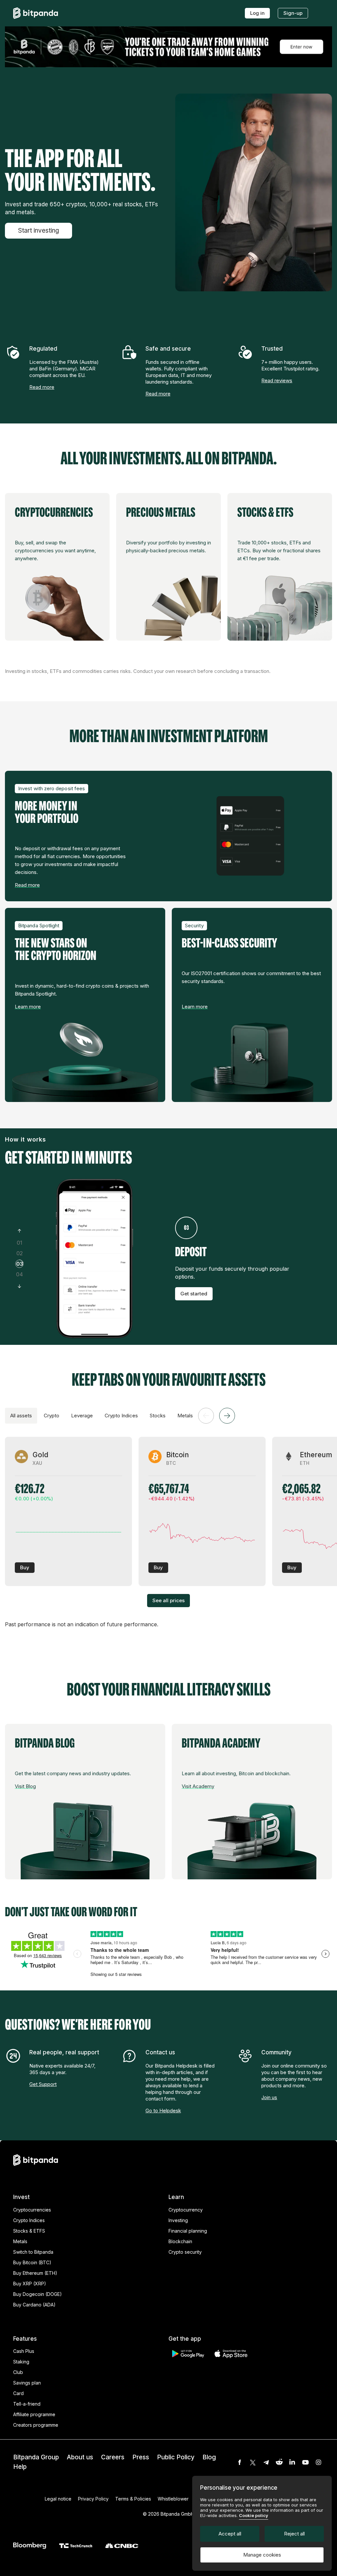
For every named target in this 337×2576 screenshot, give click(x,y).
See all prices (168, 1600)
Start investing (39, 231)
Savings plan (27, 2383)
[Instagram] (319, 2462)
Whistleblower (173, 2499)
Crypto (52, 1416)
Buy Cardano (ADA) (34, 2305)
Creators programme (36, 2425)
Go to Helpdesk (163, 2111)
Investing (178, 2220)
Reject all (294, 2534)
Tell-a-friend (27, 2404)
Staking (21, 2362)
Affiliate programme (34, 2414)
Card (18, 2393)
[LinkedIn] (292, 2462)
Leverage (82, 1416)
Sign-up (293, 13)
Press (141, 2457)
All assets (21, 1416)
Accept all (230, 2534)
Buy (25, 1567)
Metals (185, 1416)
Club (18, 2372)
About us (80, 2457)
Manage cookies (262, 2555)
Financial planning (188, 2231)
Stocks (158, 1416)
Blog (209, 2457)
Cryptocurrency (186, 2210)
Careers (113, 2457)
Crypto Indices (121, 1416)
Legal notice (58, 2499)
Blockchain (180, 2241)
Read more (42, 387)
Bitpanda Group (36, 2457)
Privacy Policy (93, 2499)
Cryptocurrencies (32, 2210)
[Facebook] (240, 2462)
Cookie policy (254, 2515)
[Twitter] (253, 2462)
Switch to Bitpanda (33, 2252)
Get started (194, 1294)
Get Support (43, 2084)
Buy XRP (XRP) (30, 2284)
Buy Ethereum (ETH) (35, 2273)
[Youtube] (305, 2462)
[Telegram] (266, 2462)
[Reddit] (279, 2462)
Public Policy (176, 2457)
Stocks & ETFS (29, 2231)
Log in (257, 13)
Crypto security (185, 2252)
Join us (269, 2097)
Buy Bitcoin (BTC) (32, 2262)
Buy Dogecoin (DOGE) (38, 2294)
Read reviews (277, 380)
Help (20, 2467)
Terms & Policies (133, 2499)
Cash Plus (24, 2351)
